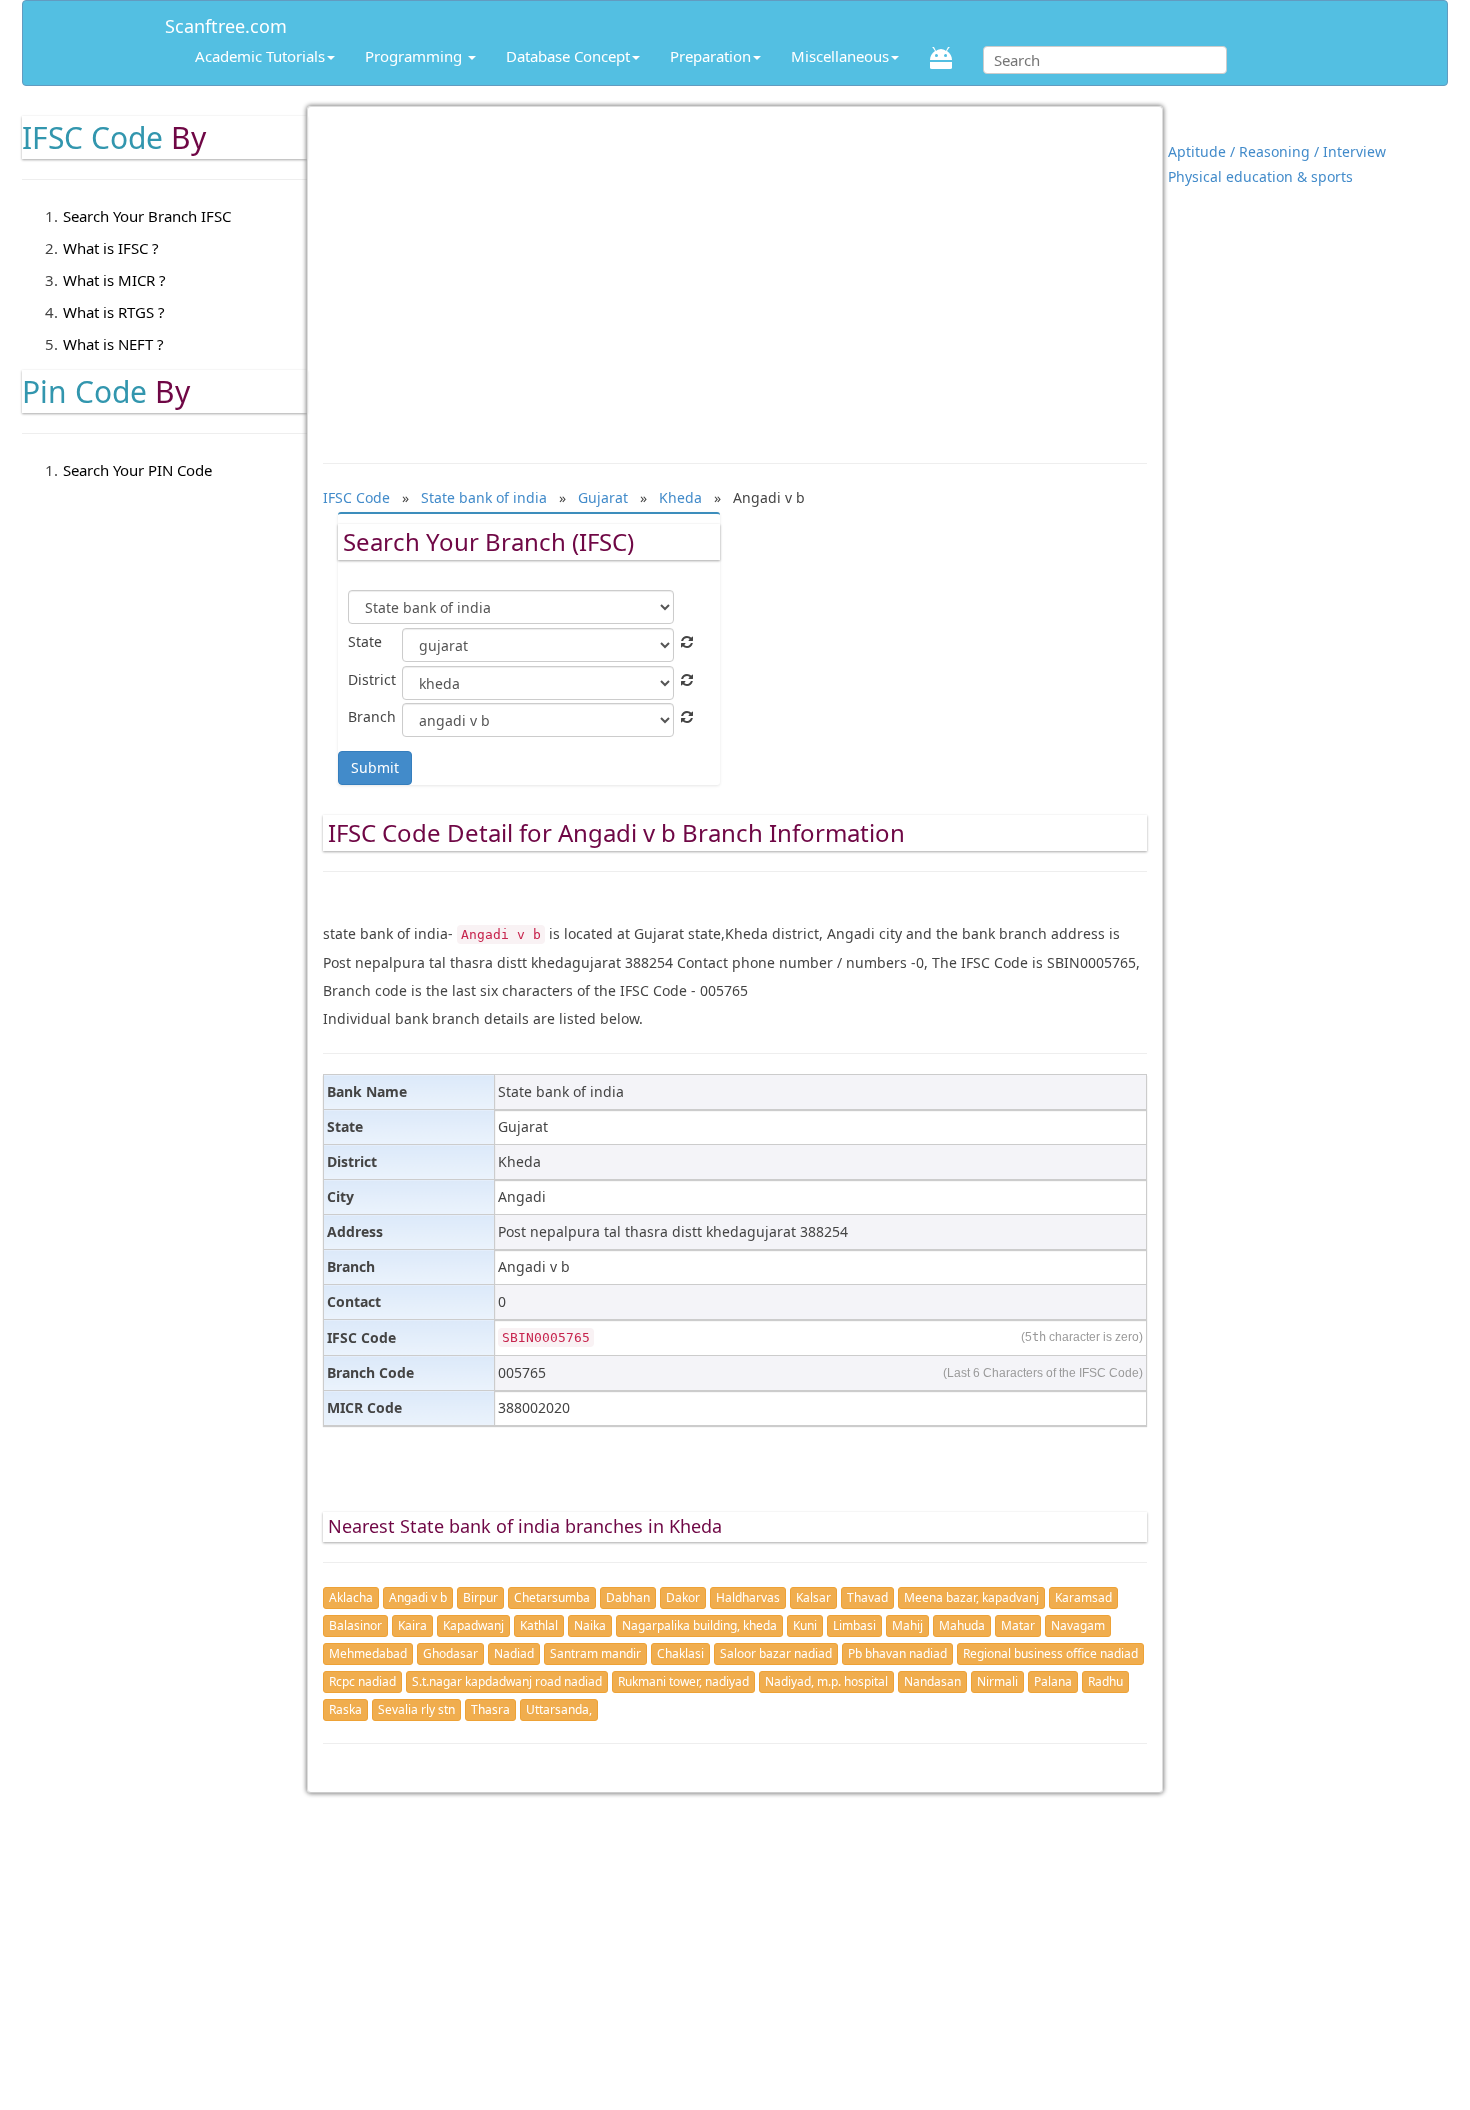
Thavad (867, 1597)
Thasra (490, 1709)
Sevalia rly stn (416, 1709)
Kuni (805, 1625)
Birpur (480, 1597)
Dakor (683, 1597)
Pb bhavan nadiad (897, 1653)
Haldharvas (748, 1597)
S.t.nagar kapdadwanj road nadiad (507, 1681)
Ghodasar (450, 1653)
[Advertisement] (735, 275)
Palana (1053, 1681)
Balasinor (355, 1625)
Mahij (907, 1625)
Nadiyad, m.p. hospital (826, 1681)
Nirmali (997, 1681)
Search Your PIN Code (137, 470)
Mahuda (962, 1625)
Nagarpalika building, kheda (699, 1625)
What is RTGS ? (114, 312)
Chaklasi (680, 1653)
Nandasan (932, 1681)
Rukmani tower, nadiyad (683, 1681)
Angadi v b (418, 1597)
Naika (590, 1625)
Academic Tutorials (260, 56)
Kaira (412, 1625)
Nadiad (514, 1653)
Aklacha (351, 1597)
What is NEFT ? (113, 344)
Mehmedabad (368, 1653)
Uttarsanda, (559, 1709)
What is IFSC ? (111, 248)
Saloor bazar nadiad (776, 1653)
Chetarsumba (552, 1597)
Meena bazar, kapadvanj (971, 1597)
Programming (415, 56)
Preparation (710, 56)
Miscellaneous (840, 56)
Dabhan (628, 1597)
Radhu (1105, 1681)
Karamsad (1083, 1597)
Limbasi (854, 1625)
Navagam (1078, 1625)
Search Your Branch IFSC (147, 216)
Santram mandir (595, 1653)
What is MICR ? (114, 280)
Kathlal (539, 1625)
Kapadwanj (473, 1625)
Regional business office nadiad (1050, 1653)
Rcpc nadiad (362, 1681)
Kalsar (813, 1597)
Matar (1018, 1625)
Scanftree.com (226, 22)
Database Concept (568, 56)
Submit (375, 767)
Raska (345, 1709)
